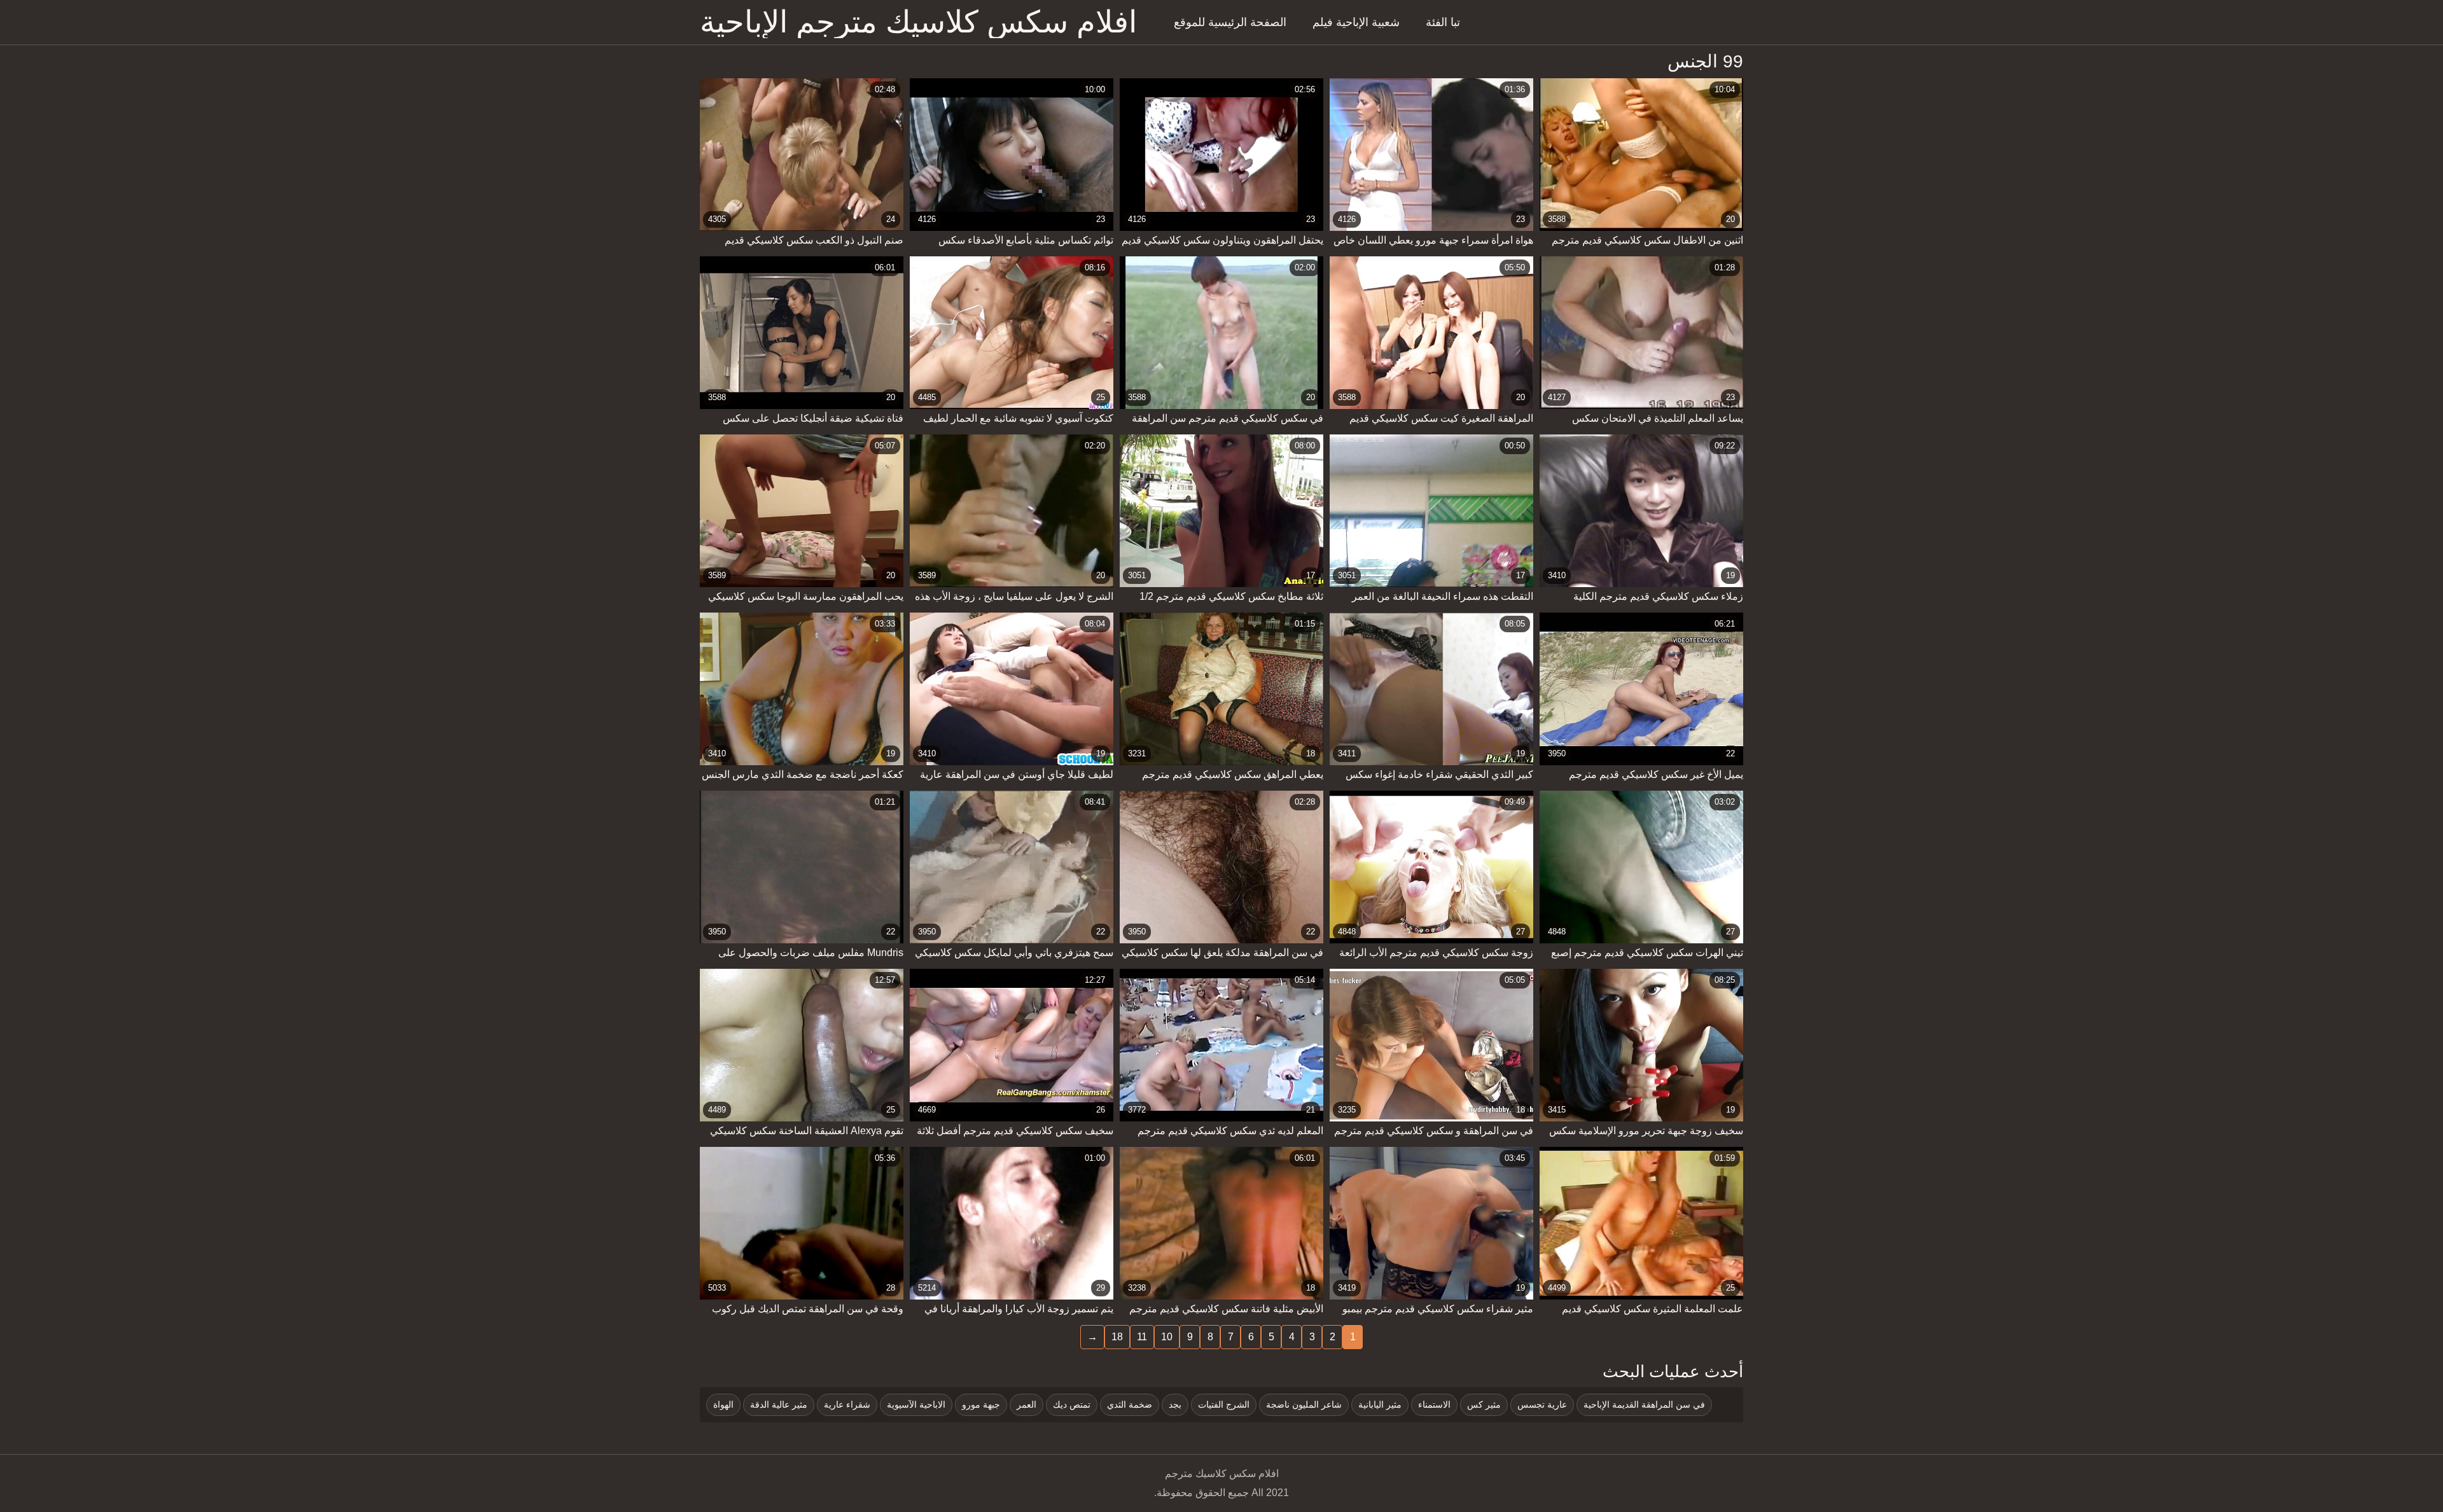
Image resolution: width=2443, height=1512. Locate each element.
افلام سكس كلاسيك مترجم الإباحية (918, 22)
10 (1167, 1337)
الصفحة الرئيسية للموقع (1230, 22)
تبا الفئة (1443, 22)
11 (1142, 1337)
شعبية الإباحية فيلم (1356, 22)
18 (1117, 1337)
